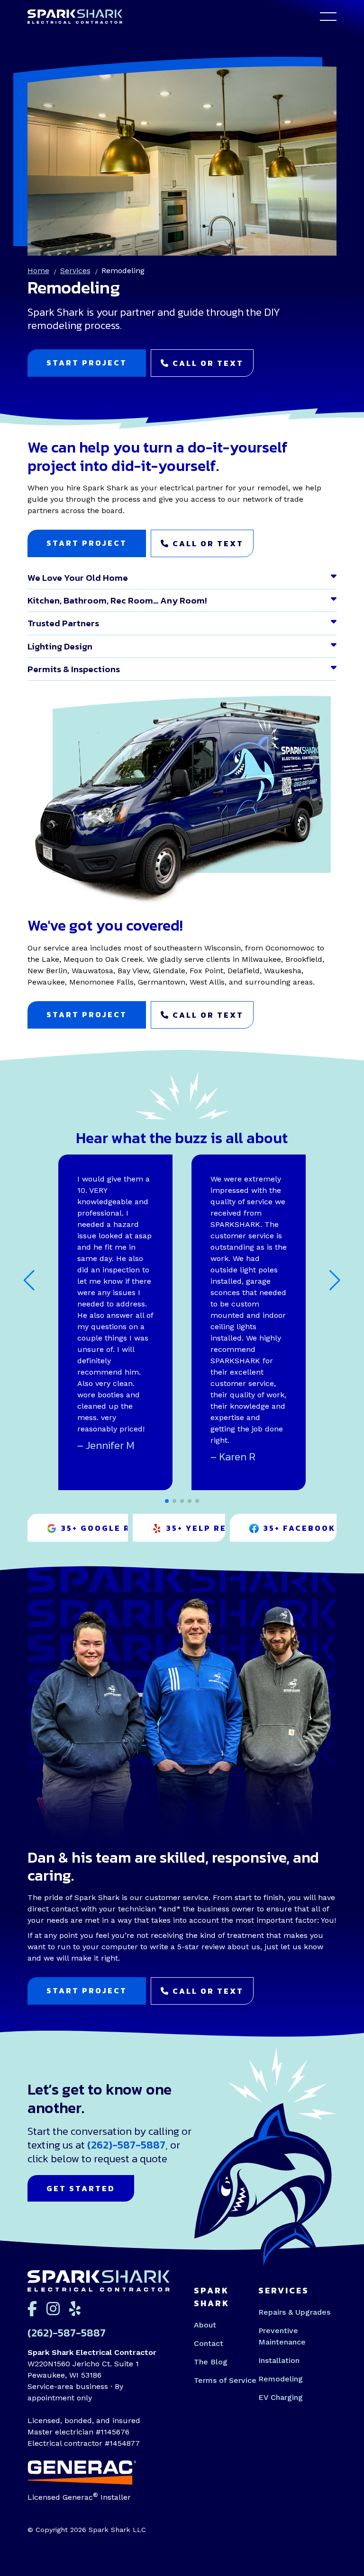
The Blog (211, 2362)
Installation (279, 2360)
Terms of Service (225, 2380)
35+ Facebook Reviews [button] (300, 1528)
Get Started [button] (81, 2188)
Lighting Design (60, 646)
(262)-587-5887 (126, 2145)
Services (75, 271)
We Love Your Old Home (78, 578)
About (205, 2325)
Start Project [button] (87, 363)
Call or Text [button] (207, 363)
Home (38, 271)
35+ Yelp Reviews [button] (196, 1528)
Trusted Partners (63, 623)
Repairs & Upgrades (294, 2312)
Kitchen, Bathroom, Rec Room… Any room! (117, 600)
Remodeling (281, 2379)
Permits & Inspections (74, 669)
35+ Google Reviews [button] (95, 1528)
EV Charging (281, 2397)
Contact (209, 2343)
